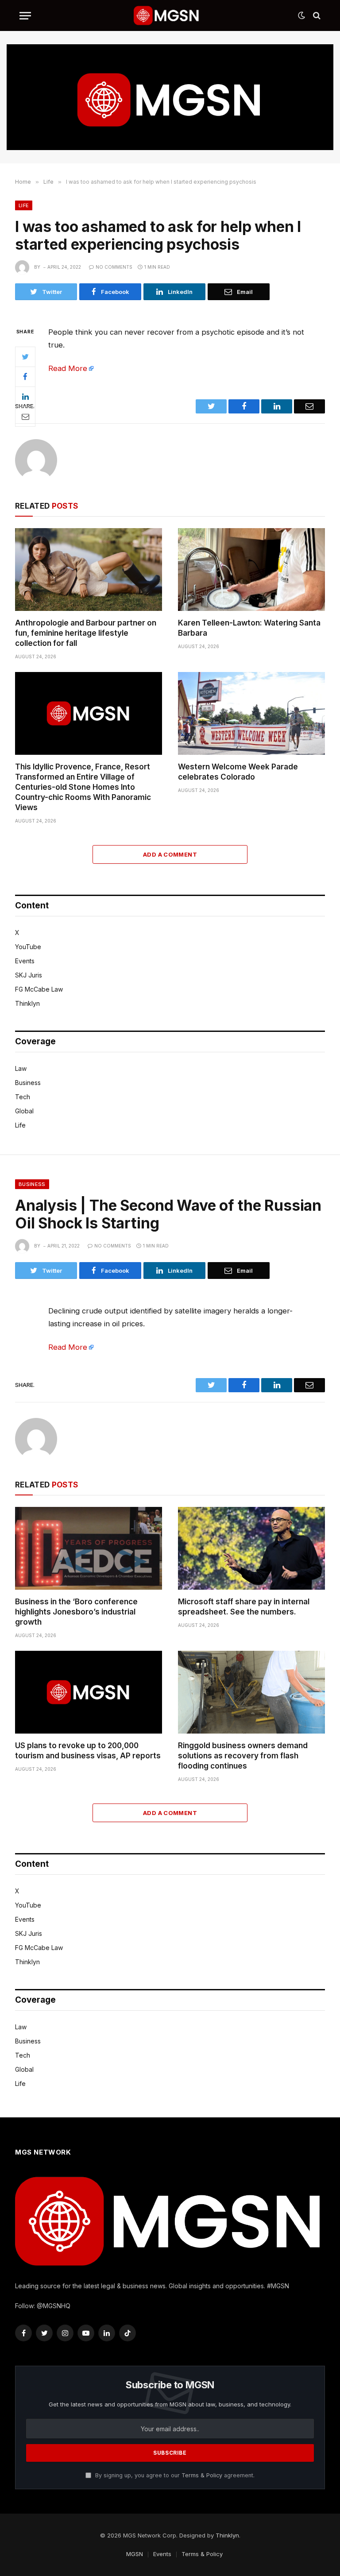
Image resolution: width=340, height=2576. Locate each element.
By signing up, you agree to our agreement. (174, 2475)
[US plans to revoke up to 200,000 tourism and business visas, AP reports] (89, 1692)
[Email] (25, 417)
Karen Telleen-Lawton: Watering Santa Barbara (249, 628)
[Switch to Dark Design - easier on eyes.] (301, 15)
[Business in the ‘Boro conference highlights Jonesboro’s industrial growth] (89, 1548)
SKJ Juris (29, 975)
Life (24, 205)
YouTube (28, 947)
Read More (68, 368)
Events (25, 961)
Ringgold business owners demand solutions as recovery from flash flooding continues (243, 1756)
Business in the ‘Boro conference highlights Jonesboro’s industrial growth (76, 1612)
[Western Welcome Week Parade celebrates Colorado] (251, 713)
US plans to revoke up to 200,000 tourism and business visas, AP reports (88, 1751)
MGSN (135, 2554)
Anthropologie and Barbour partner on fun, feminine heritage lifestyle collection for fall (86, 633)
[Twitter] (25, 357)
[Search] (316, 16)
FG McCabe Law (39, 989)
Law (21, 1068)
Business (28, 1083)
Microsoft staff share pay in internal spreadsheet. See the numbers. (244, 1607)
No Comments (114, 267)
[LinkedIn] (25, 397)
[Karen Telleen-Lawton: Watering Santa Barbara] (251, 570)
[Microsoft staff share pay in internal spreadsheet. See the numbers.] (251, 1548)
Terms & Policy (202, 2475)
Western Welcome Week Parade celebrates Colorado (238, 772)
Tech (23, 1097)
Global (24, 1111)
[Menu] (25, 16)
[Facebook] (25, 377)
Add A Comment (170, 854)
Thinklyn (27, 1003)
